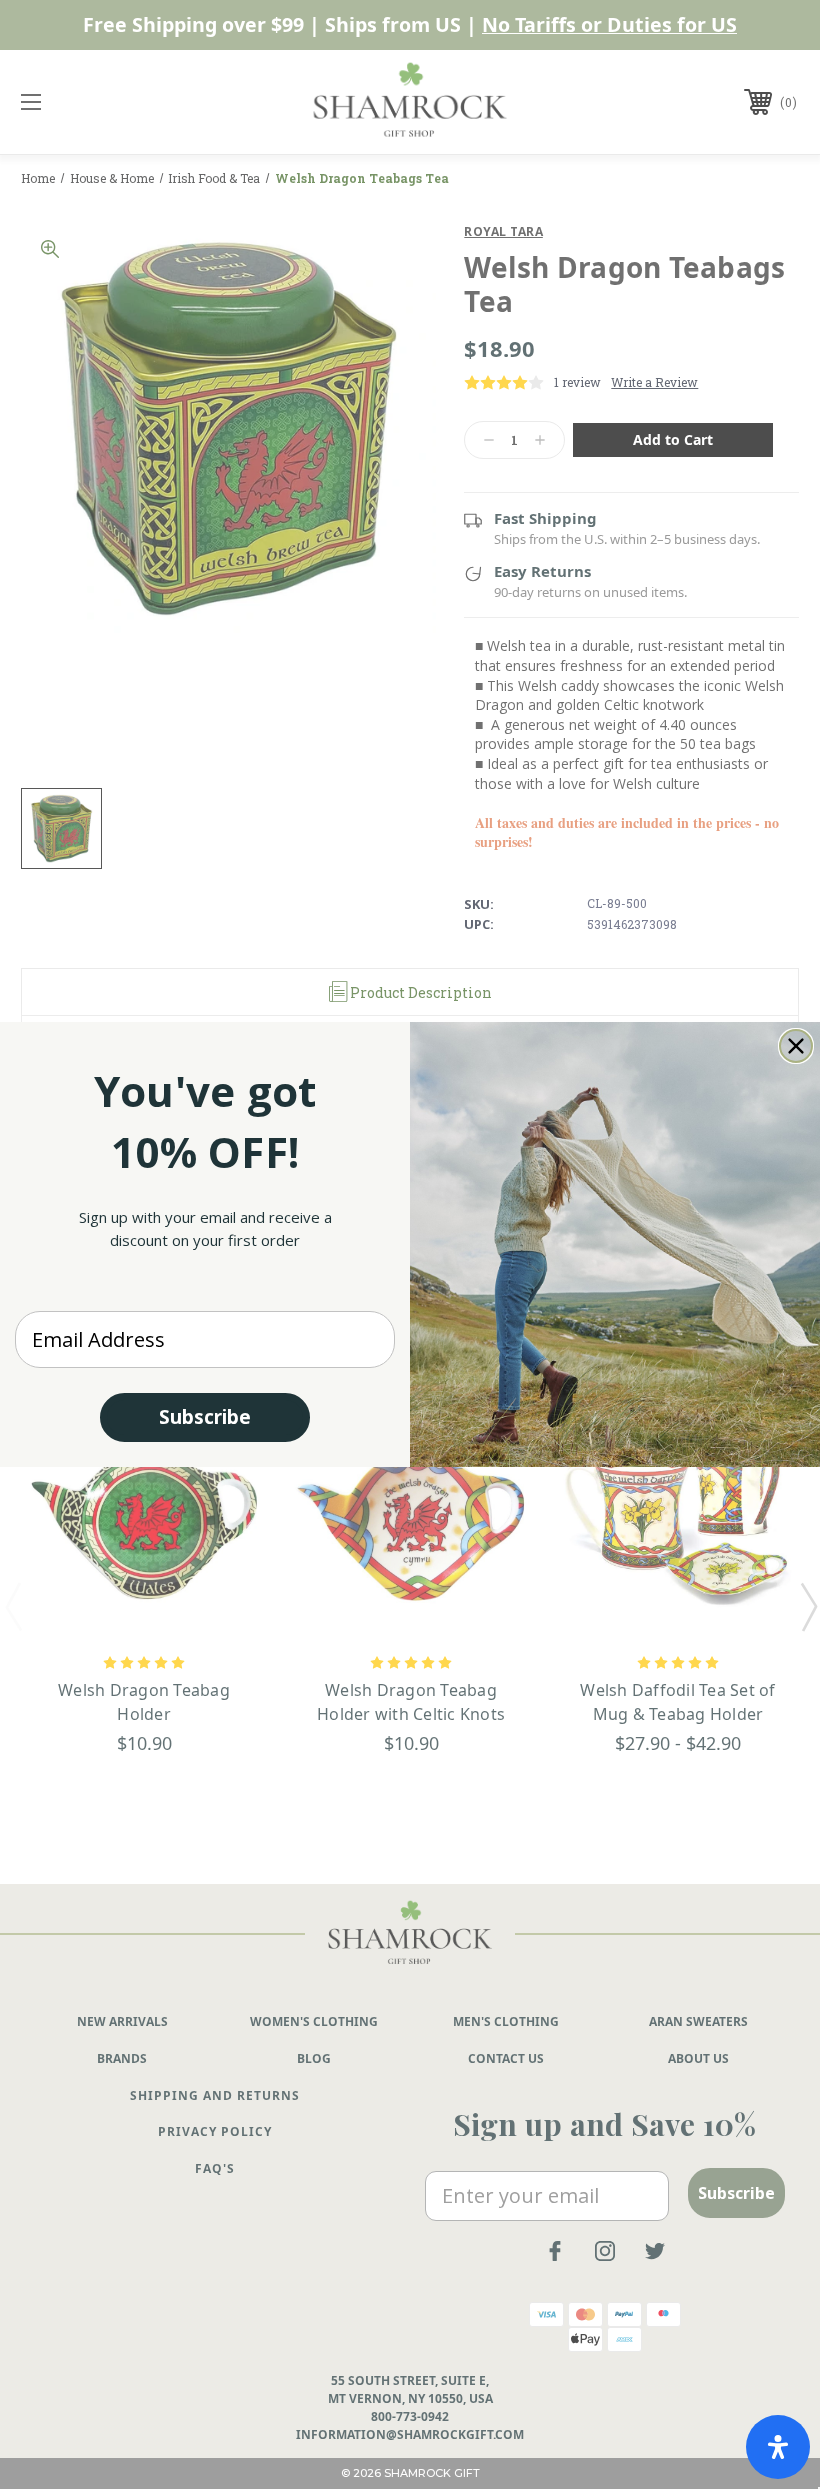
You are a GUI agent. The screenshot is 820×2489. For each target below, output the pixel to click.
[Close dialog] (796, 1046)
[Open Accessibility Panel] (778, 2447)
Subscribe (205, 1417)
